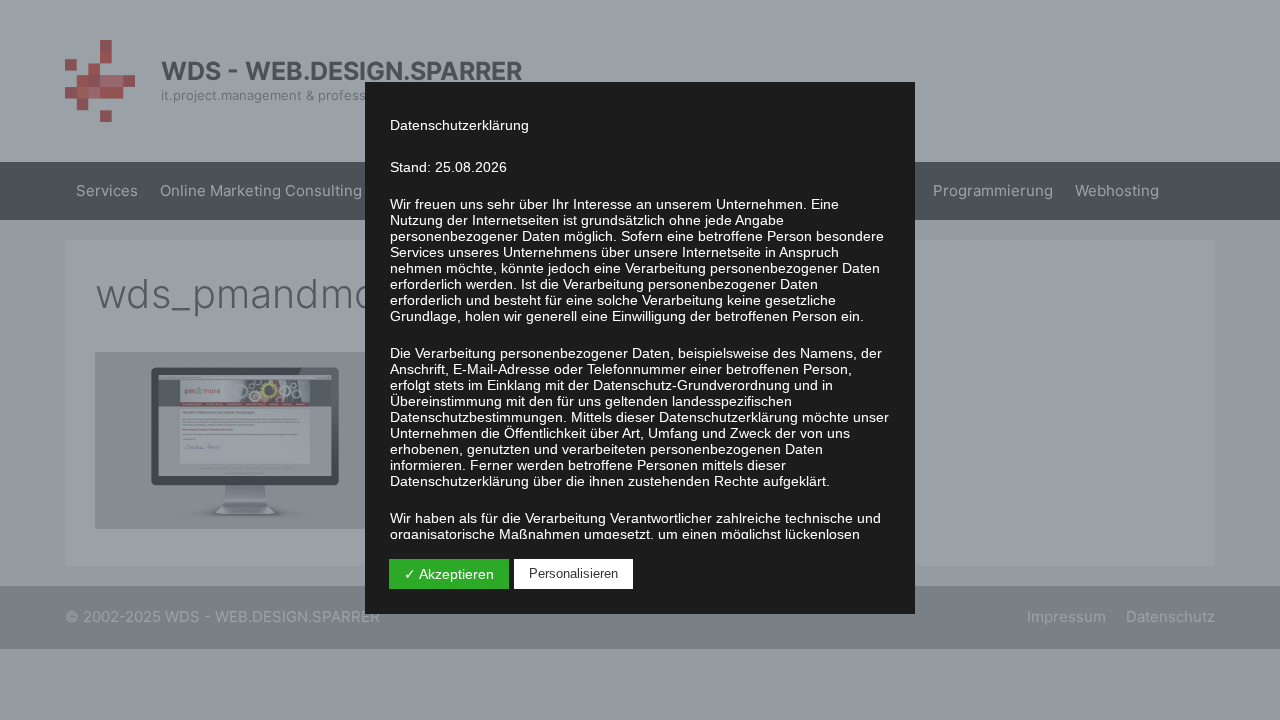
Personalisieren (573, 573)
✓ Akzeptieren (449, 574)
